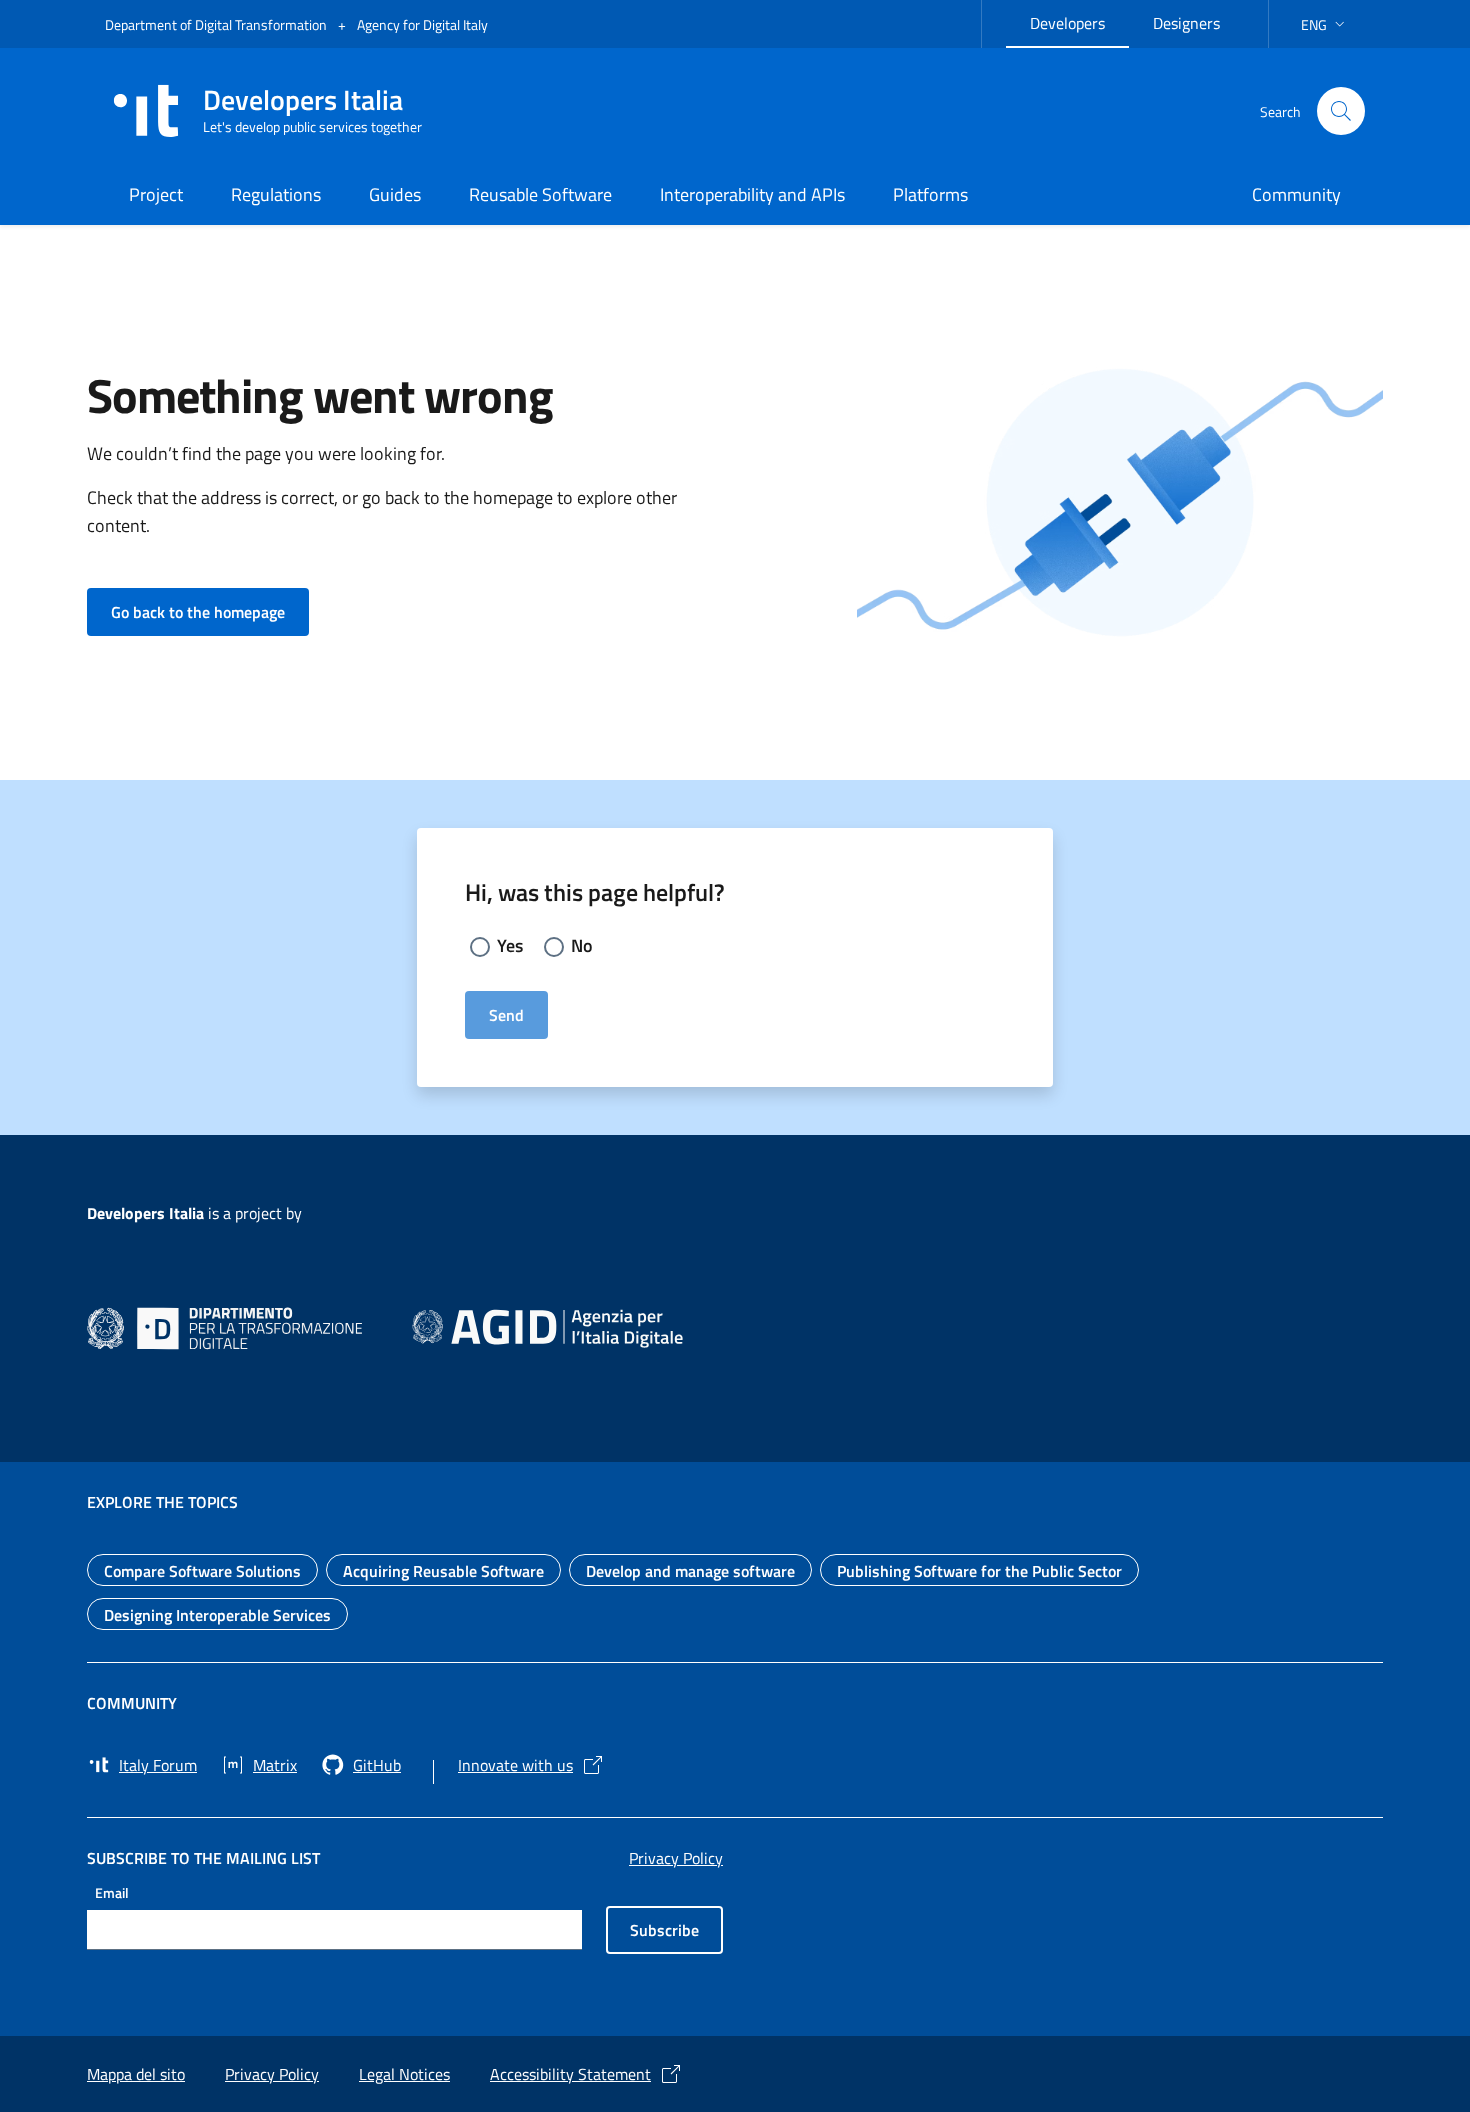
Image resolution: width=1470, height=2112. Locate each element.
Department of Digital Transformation (217, 24)
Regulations (276, 194)
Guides (395, 194)
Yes (510, 945)
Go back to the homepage (210, 611)
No (582, 945)
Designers (1198, 20)
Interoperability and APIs (752, 194)
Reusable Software (540, 194)
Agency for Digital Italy (422, 24)
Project (156, 194)
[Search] (1341, 111)
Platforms (930, 194)
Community (1296, 194)
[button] (1325, 24)
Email (112, 1891)
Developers (1079, 20)
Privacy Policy (676, 1858)
